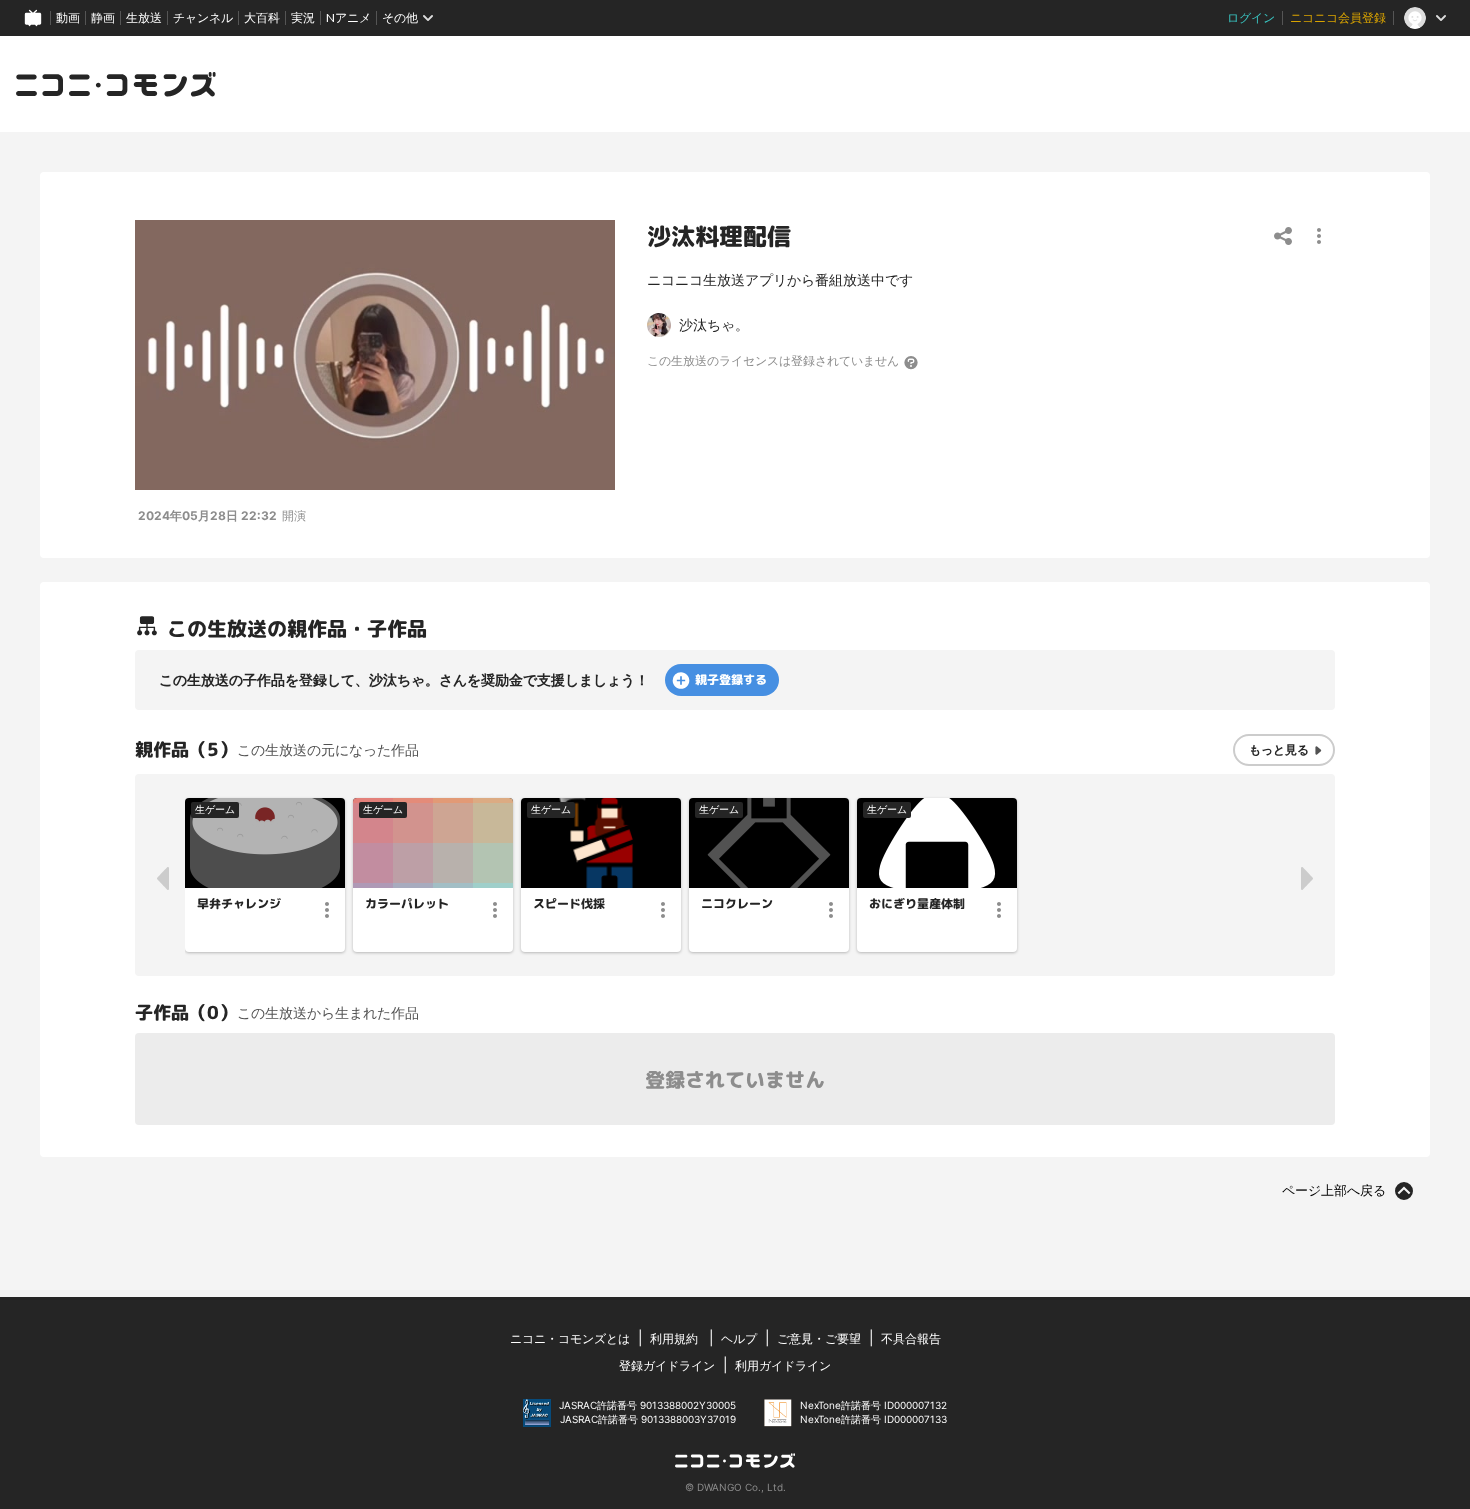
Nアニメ (348, 17)
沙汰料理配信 (719, 236)
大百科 (262, 17)
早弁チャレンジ (239, 904)
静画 (103, 17)
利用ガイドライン (783, 1365)
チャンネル (203, 17)
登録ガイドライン (667, 1365)
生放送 (144, 17)
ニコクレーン (737, 904)
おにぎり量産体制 (917, 904)
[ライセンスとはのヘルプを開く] (912, 362)
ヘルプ (739, 1338)
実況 (303, 17)
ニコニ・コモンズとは (570, 1338)
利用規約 (674, 1338)
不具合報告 (911, 1338)
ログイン (1251, 17)
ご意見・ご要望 (819, 1338)
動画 (68, 17)
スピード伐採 (569, 904)
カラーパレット (407, 904)
